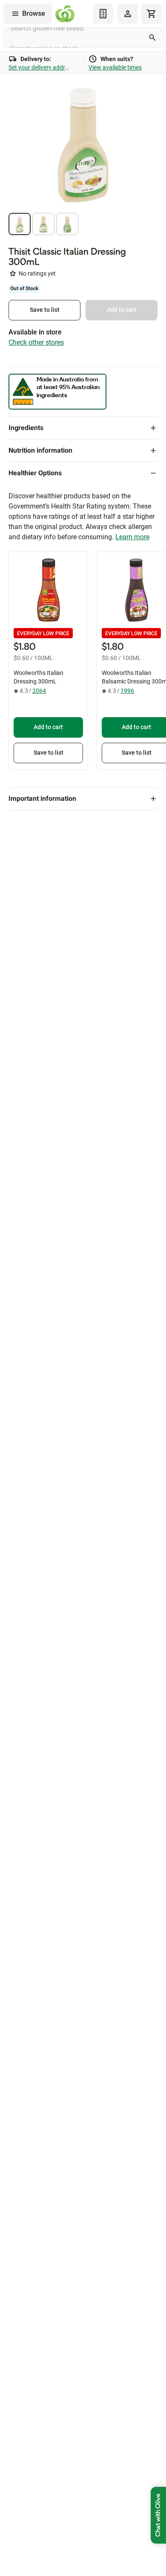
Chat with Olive (158, 2515)
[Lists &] (103, 14)
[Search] (152, 38)
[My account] (128, 14)
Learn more (132, 537)
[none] (128, 14)
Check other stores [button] (36, 342)
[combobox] (83, 38)
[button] (20, 224)
